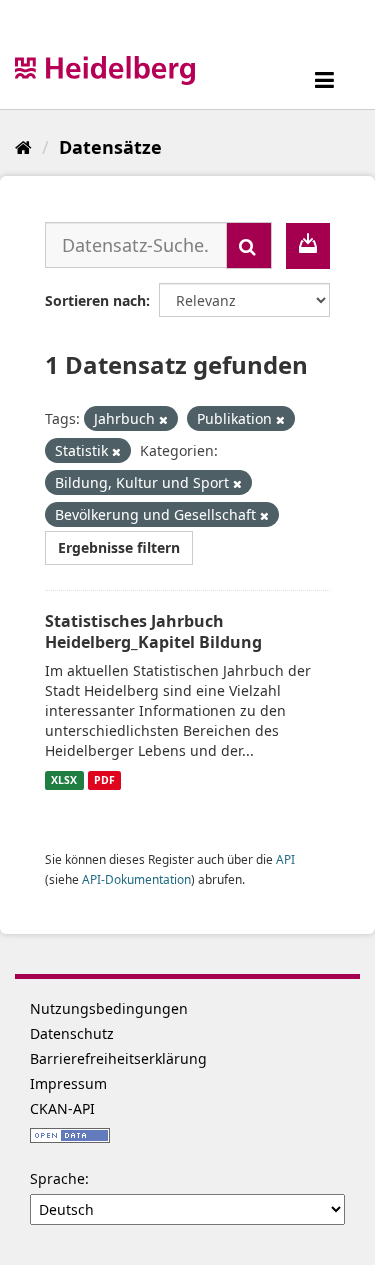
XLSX (64, 780)
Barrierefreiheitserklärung (118, 1058)
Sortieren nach (95, 300)
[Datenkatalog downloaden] (308, 246)
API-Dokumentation (136, 879)
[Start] (23, 147)
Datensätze (110, 147)
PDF (104, 780)
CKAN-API (62, 1108)
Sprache (57, 1178)
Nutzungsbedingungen (109, 1008)
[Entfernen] (163, 419)
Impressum (68, 1083)
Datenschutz (72, 1033)
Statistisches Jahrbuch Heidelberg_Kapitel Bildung (153, 631)
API (285, 859)
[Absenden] (249, 245)
